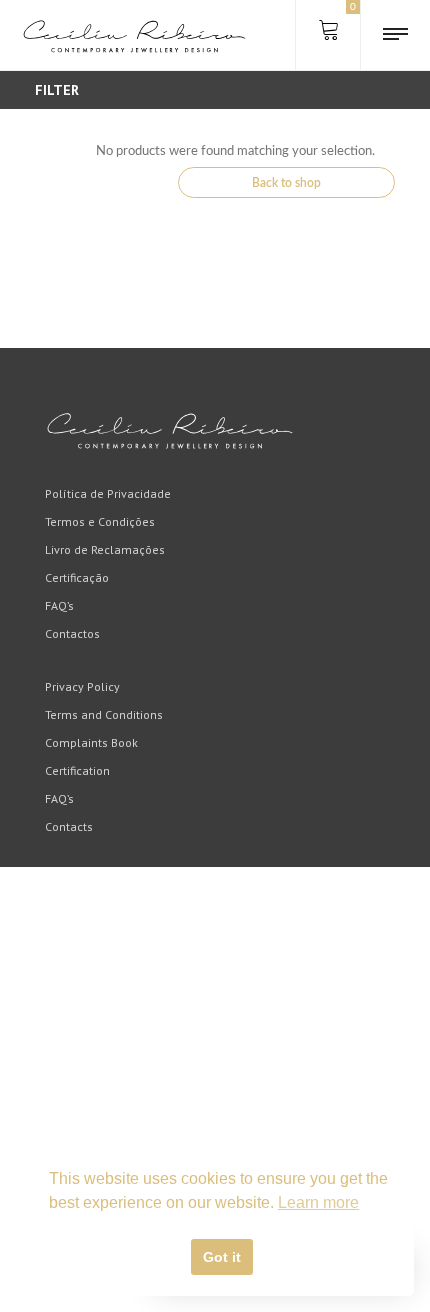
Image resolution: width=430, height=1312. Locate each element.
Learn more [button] (318, 1202)
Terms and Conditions (104, 714)
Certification (77, 770)
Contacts (69, 826)
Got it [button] (222, 1257)
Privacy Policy (82, 686)
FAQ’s (59, 605)
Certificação (77, 577)
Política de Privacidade (108, 493)
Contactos (72, 633)
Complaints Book (91, 742)
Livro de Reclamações (105, 549)
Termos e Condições (100, 521)
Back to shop (286, 183)
